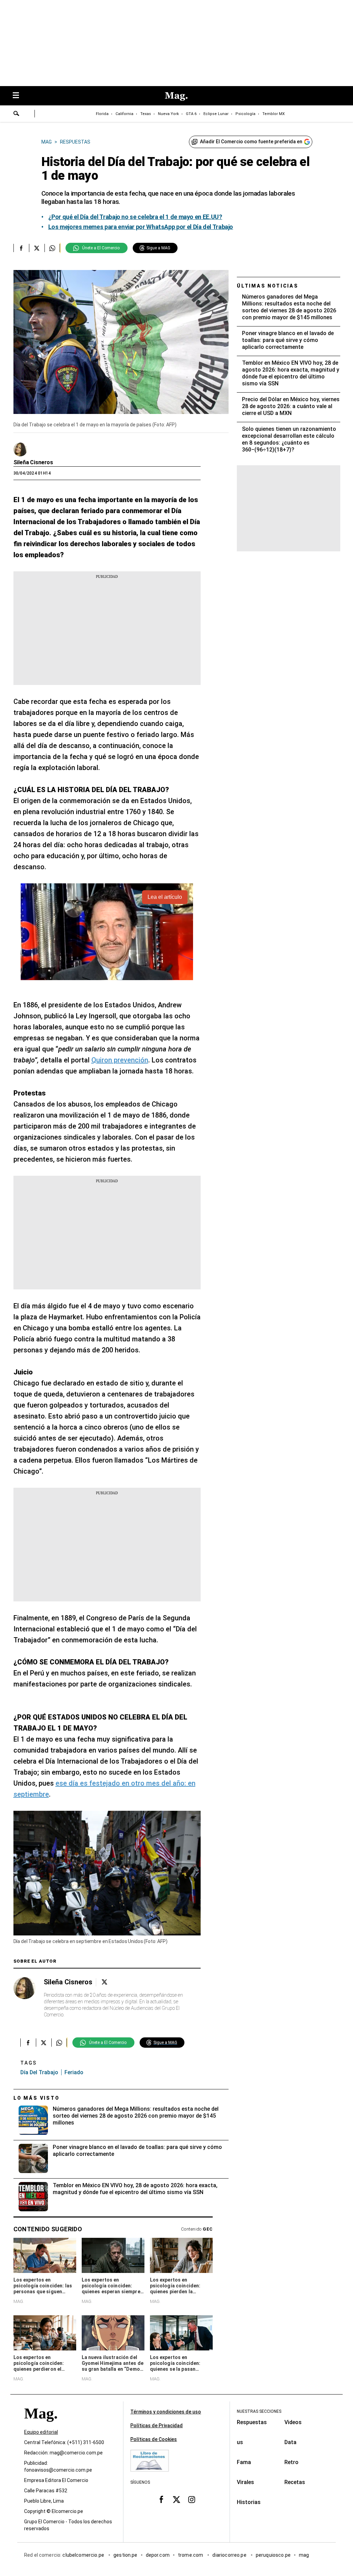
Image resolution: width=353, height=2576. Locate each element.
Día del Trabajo (39, 2072)
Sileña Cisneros (33, 462)
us (240, 2442)
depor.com (158, 2555)
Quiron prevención (120, 1060)
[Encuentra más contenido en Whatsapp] (52, 248)
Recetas (295, 2482)
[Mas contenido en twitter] (176, 2500)
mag (304, 2555)
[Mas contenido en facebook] (161, 2500)
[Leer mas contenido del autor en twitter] (104, 1982)
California (124, 114)
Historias (249, 2502)
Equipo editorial (41, 2432)
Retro (291, 2462)
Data (290, 2442)
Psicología (245, 114)
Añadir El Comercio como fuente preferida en (251, 142)
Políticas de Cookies (154, 2439)
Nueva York (168, 114)
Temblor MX (274, 114)
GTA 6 (191, 114)
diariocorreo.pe (230, 2555)
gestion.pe (125, 2555)
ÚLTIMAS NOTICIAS (268, 286)
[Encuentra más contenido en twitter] (37, 248)
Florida (102, 114)
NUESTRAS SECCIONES (259, 2411)
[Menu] (19, 96)
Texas (146, 114)
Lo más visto (37, 2098)
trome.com (191, 2555)
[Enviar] (17, 114)
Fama (244, 2462)
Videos (293, 2422)
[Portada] (41, 2426)
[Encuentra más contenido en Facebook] (21, 248)
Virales (245, 2482)
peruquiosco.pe (273, 2555)
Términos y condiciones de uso (166, 2412)
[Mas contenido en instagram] (192, 2500)
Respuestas (252, 2422)
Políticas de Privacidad (157, 2426)
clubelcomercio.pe (84, 2555)
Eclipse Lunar (216, 114)
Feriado (74, 2072)
